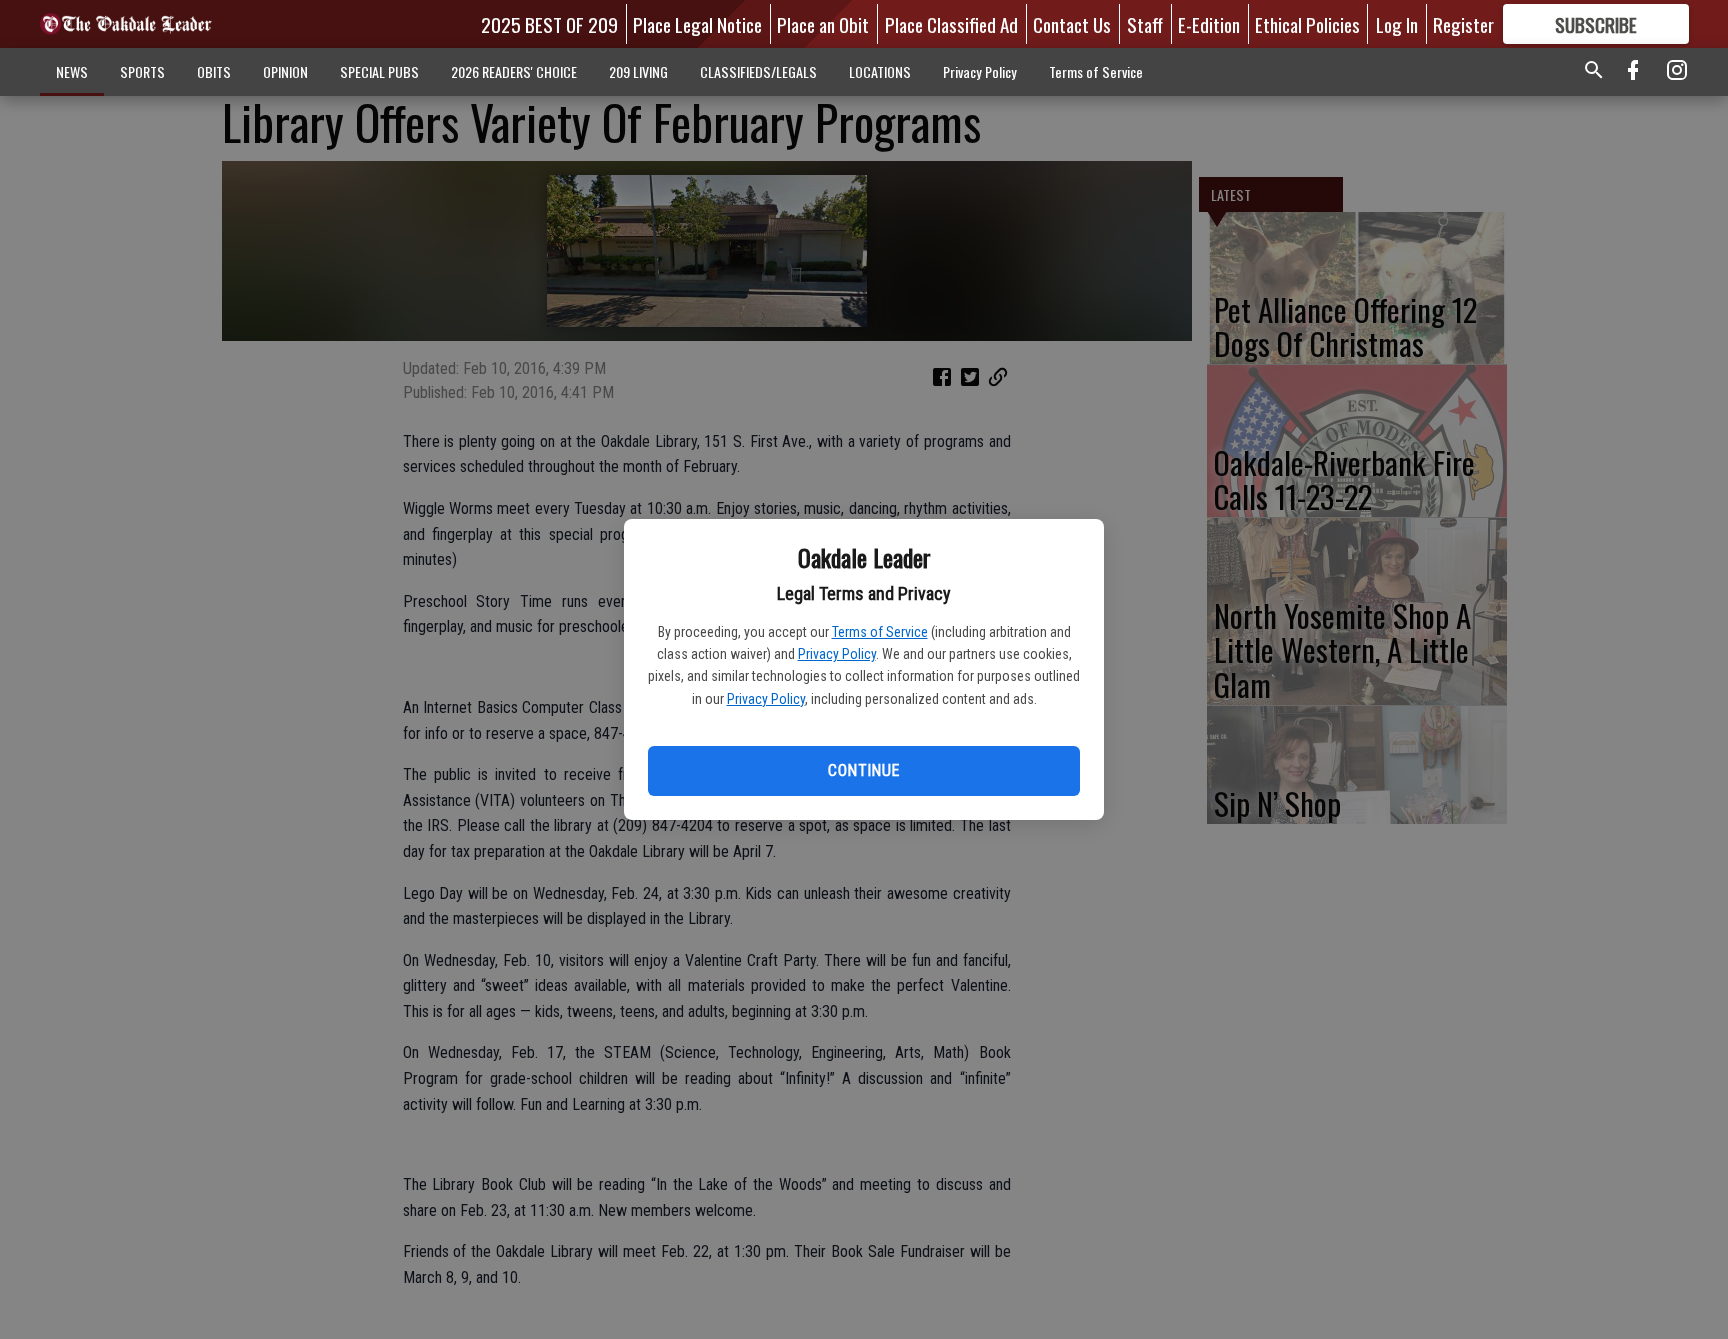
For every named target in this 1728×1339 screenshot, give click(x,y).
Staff (1145, 24)
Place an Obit (823, 24)
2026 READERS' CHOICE (514, 71)
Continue (863, 770)
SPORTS (142, 71)
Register (1463, 24)
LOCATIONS (880, 71)
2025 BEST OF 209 (549, 24)
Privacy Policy (837, 654)
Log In (1397, 24)
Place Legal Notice (697, 24)
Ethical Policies (1307, 24)
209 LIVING (638, 71)
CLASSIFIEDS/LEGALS (758, 71)
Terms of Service (880, 632)
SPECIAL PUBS (379, 71)
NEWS (72, 71)
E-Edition (1209, 24)
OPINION (285, 71)
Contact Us (1072, 24)
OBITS (214, 71)
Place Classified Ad (951, 24)
